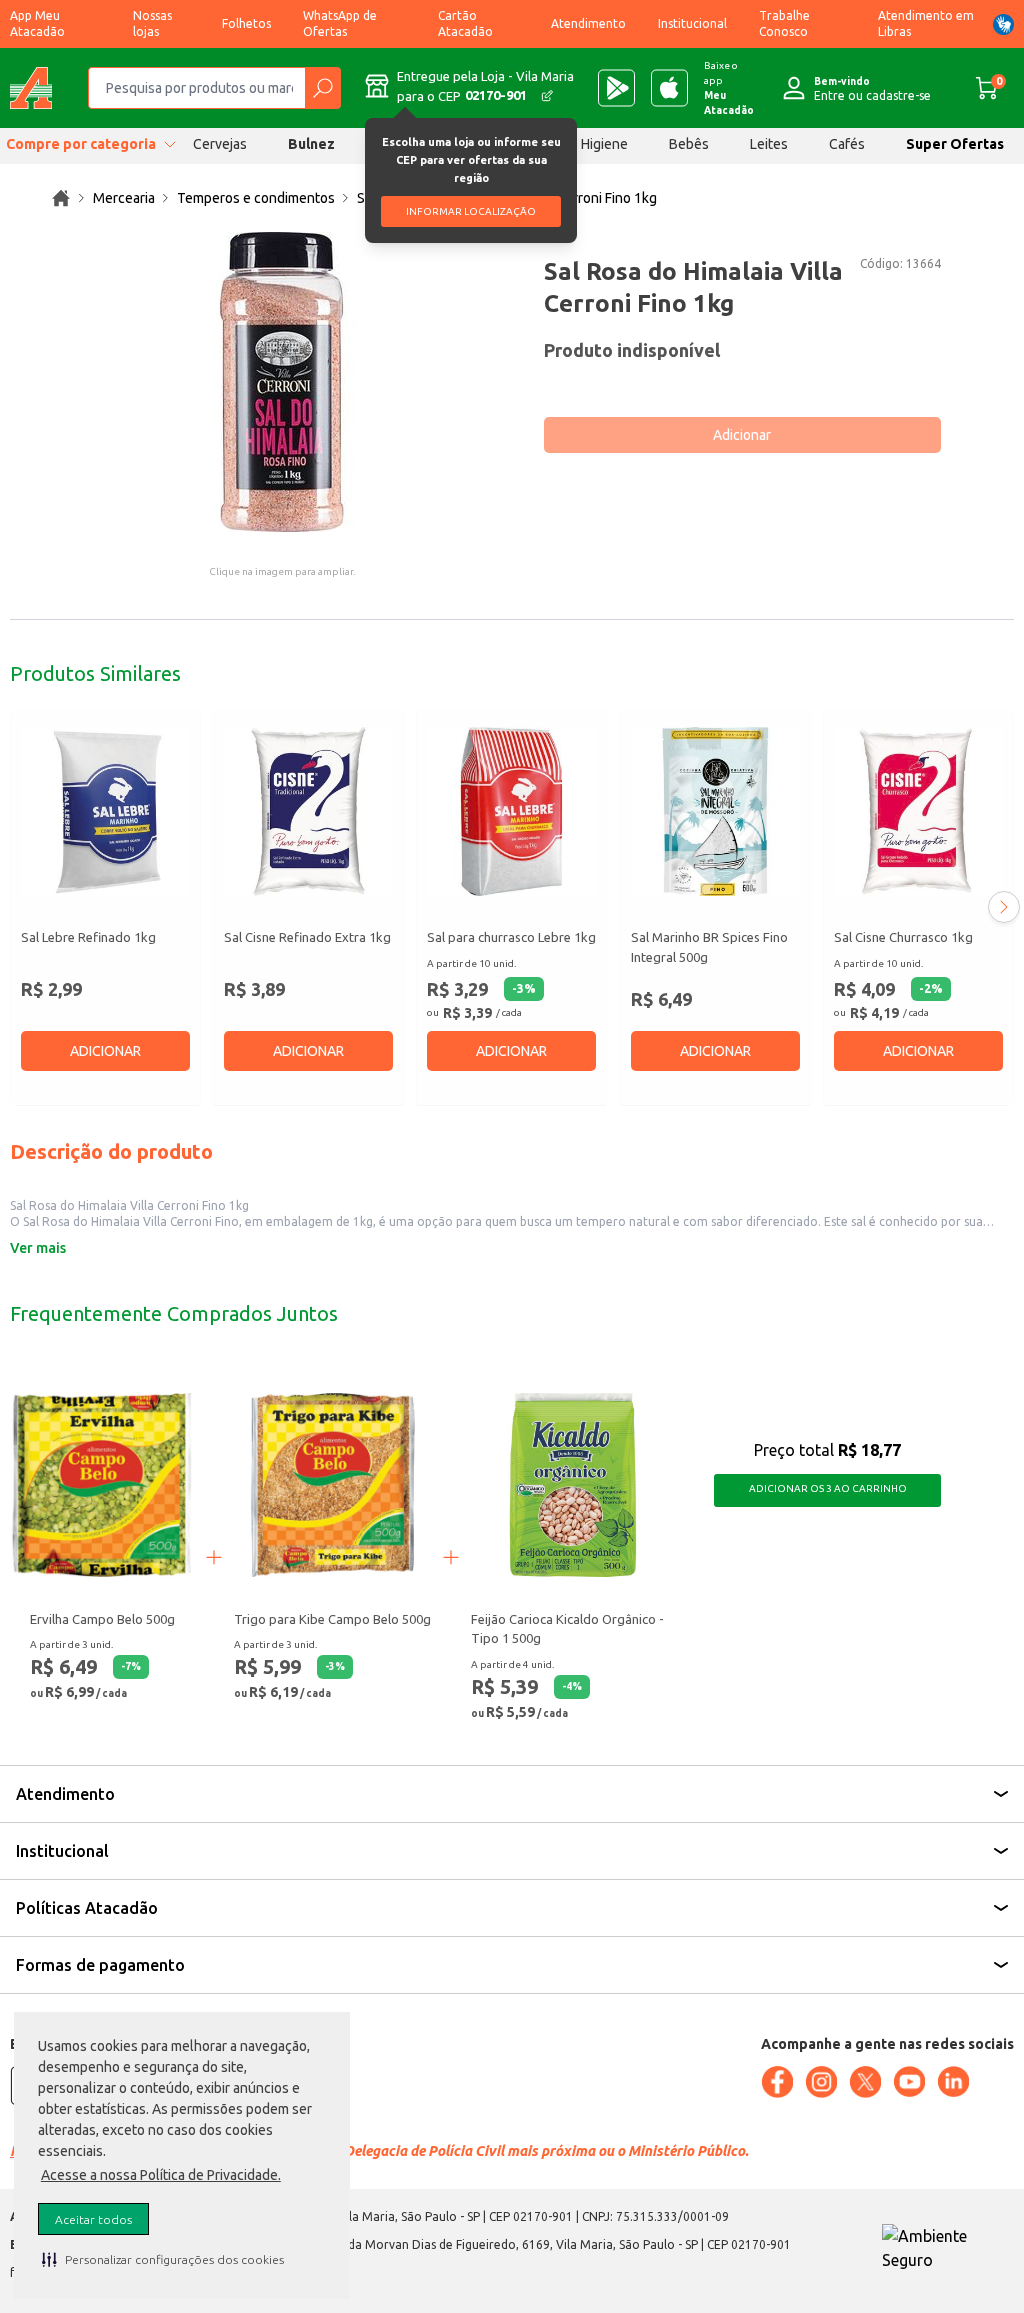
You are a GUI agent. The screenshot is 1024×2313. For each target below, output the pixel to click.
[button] (163, 2259)
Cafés (847, 144)
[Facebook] (777, 2082)
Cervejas (220, 144)
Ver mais (38, 1248)
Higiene (604, 144)
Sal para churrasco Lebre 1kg (511, 937)
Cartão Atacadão (465, 23)
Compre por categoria (81, 144)
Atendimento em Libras (926, 23)
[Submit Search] (322, 88)
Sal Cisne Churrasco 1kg (903, 937)
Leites (769, 144)
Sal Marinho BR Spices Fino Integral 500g (709, 947)
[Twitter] (865, 2082)
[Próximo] (1004, 907)
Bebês (689, 144)
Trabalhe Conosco (784, 23)
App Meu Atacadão (37, 23)
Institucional (692, 23)
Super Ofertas (955, 144)
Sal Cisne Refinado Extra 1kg (307, 937)
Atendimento (588, 23)
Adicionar (742, 435)
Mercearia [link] (124, 198)
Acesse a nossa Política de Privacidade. (161, 2175)
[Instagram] (821, 2082)
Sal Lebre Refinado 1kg (88, 937)
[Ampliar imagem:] (282, 382)
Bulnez (311, 144)
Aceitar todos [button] (93, 2219)
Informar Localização (471, 211)
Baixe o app (729, 88)
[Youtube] (909, 2082)
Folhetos (246, 23)
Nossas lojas (152, 23)
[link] (61, 198)
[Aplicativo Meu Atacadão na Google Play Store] (616, 88)
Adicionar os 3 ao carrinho (828, 1488)
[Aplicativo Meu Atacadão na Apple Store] (669, 88)
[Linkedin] (953, 2082)
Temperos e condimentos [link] (256, 198)
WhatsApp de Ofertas (340, 23)
